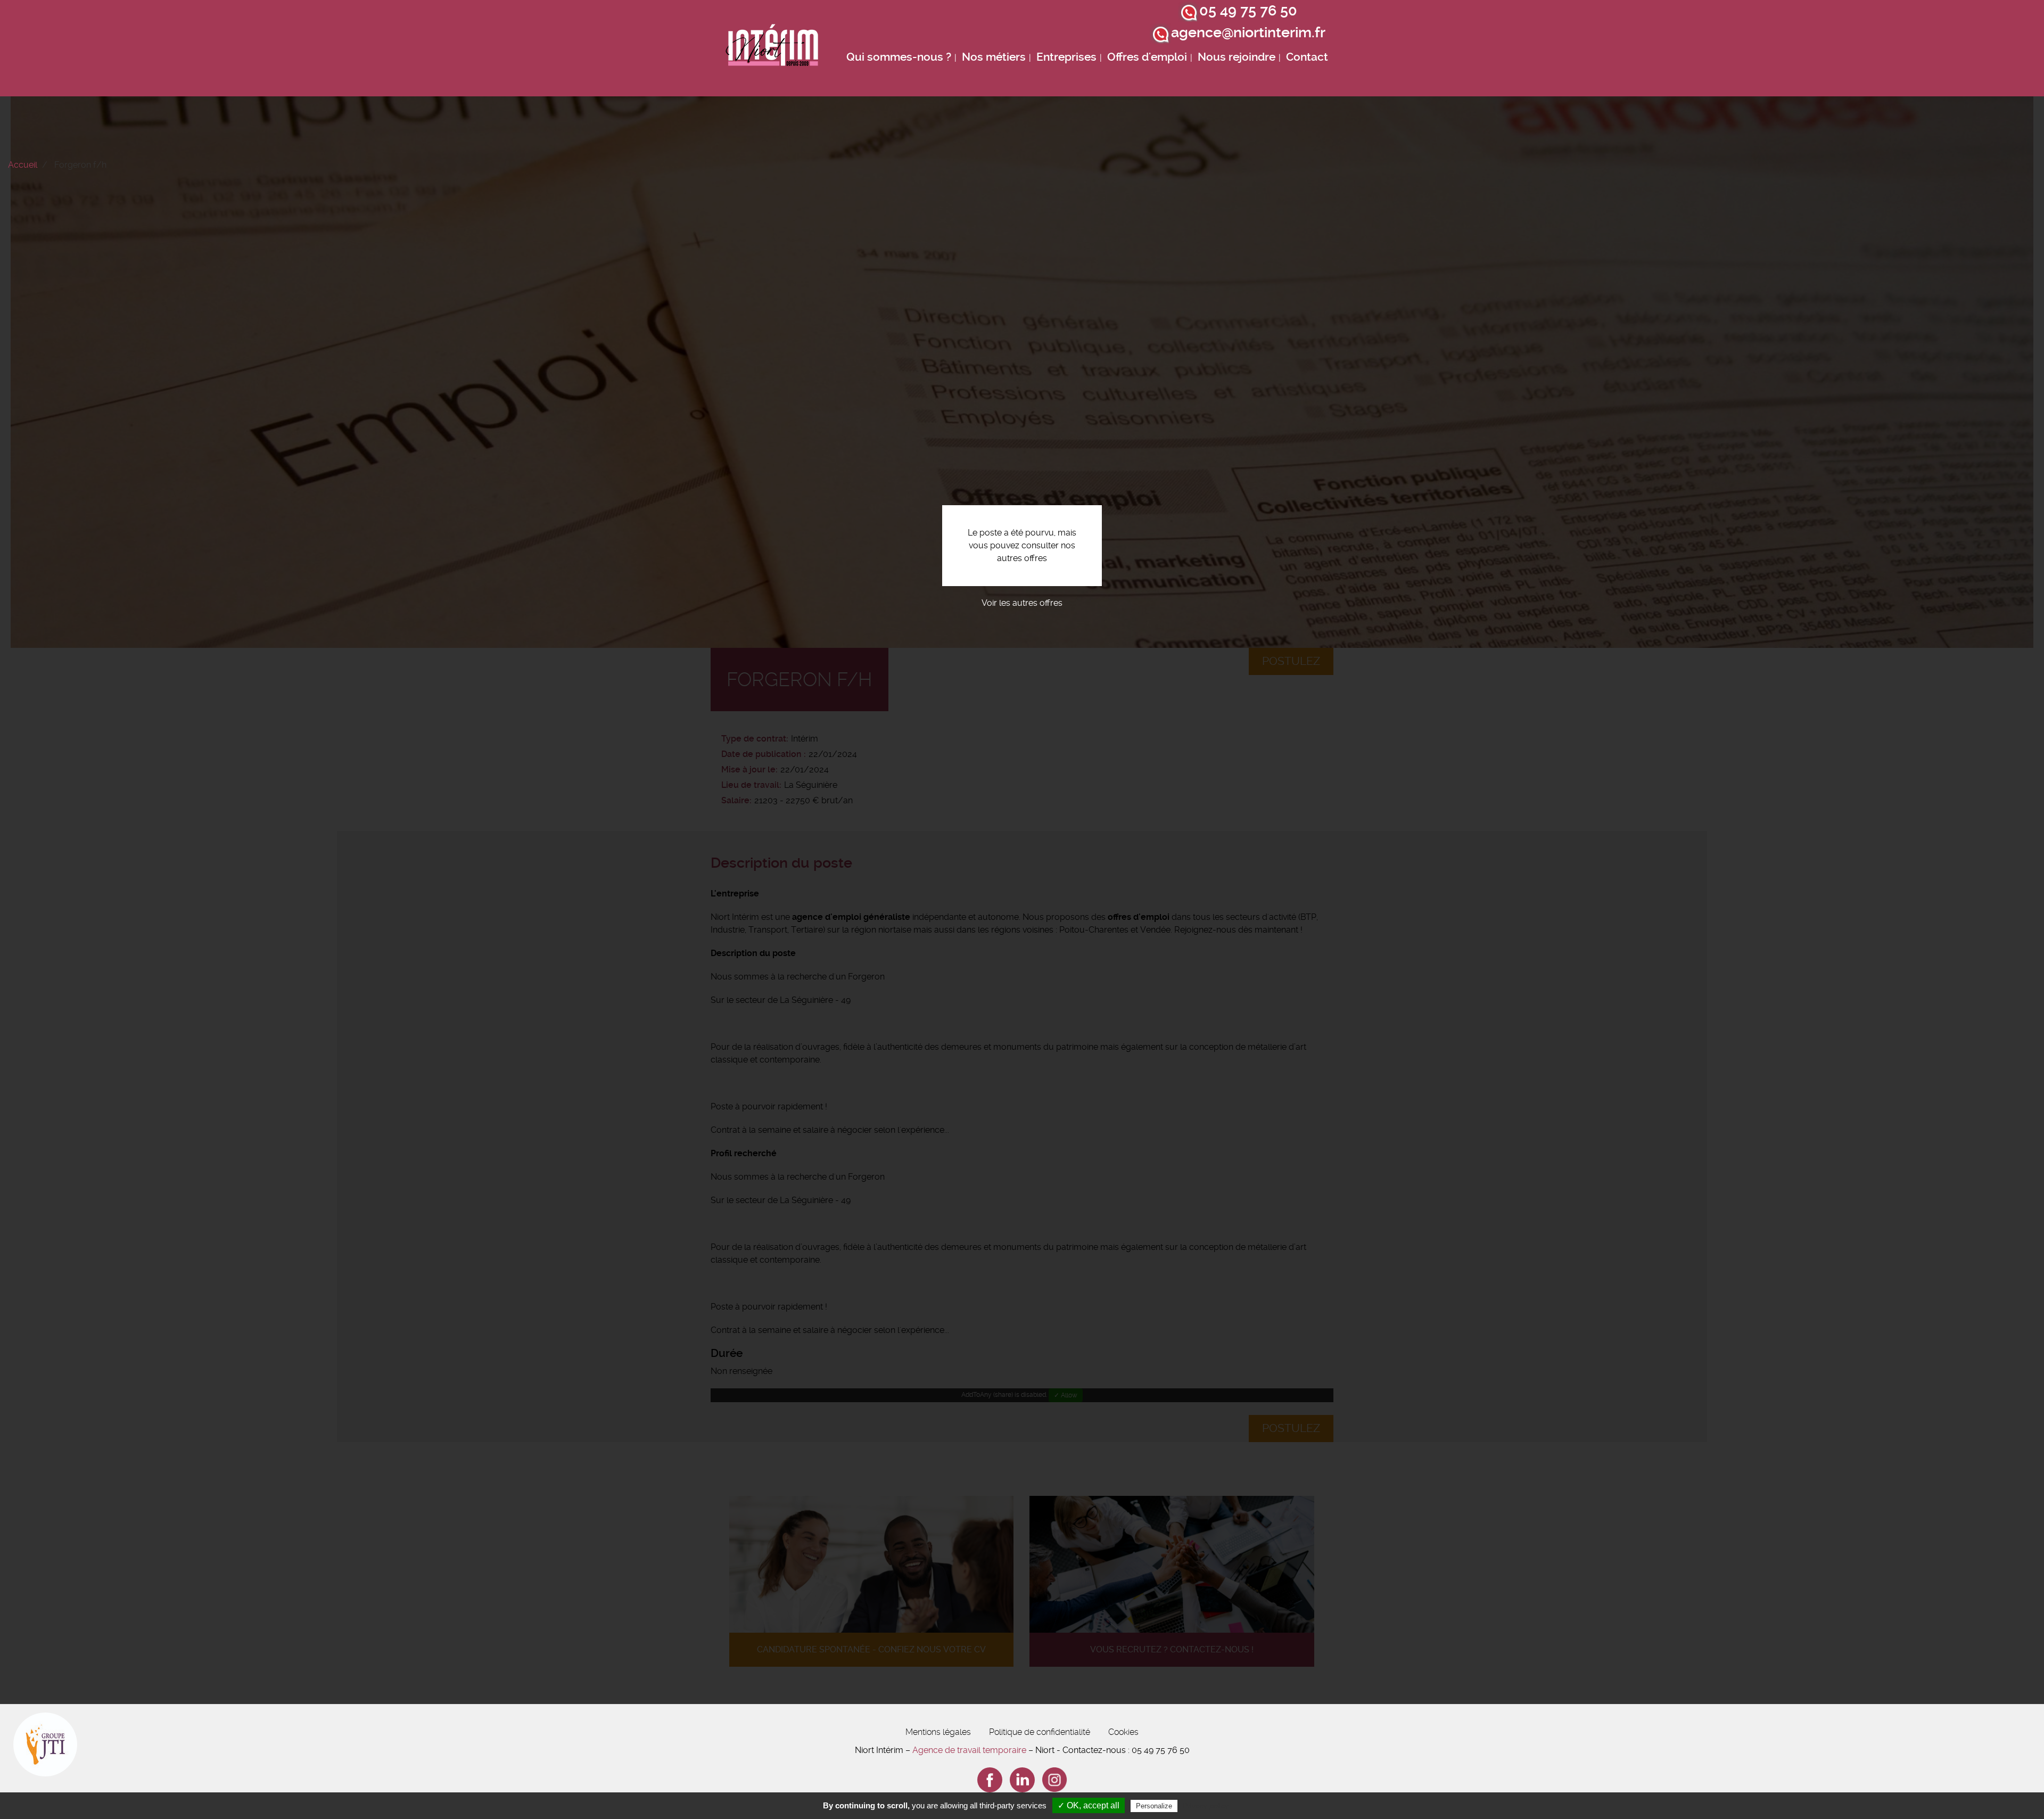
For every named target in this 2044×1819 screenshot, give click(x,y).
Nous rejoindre (1237, 57)
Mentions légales (938, 1732)
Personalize (1154, 1806)
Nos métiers (994, 57)
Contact (1307, 57)
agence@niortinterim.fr (1248, 32)
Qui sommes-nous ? (899, 57)
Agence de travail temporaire (969, 1750)
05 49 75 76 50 (1248, 11)
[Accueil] (772, 48)
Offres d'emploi (1147, 57)
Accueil (23, 165)
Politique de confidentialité (1040, 1732)
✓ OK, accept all (1089, 1805)
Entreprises (1066, 57)
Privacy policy (1206, 1806)
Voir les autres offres (1022, 603)
